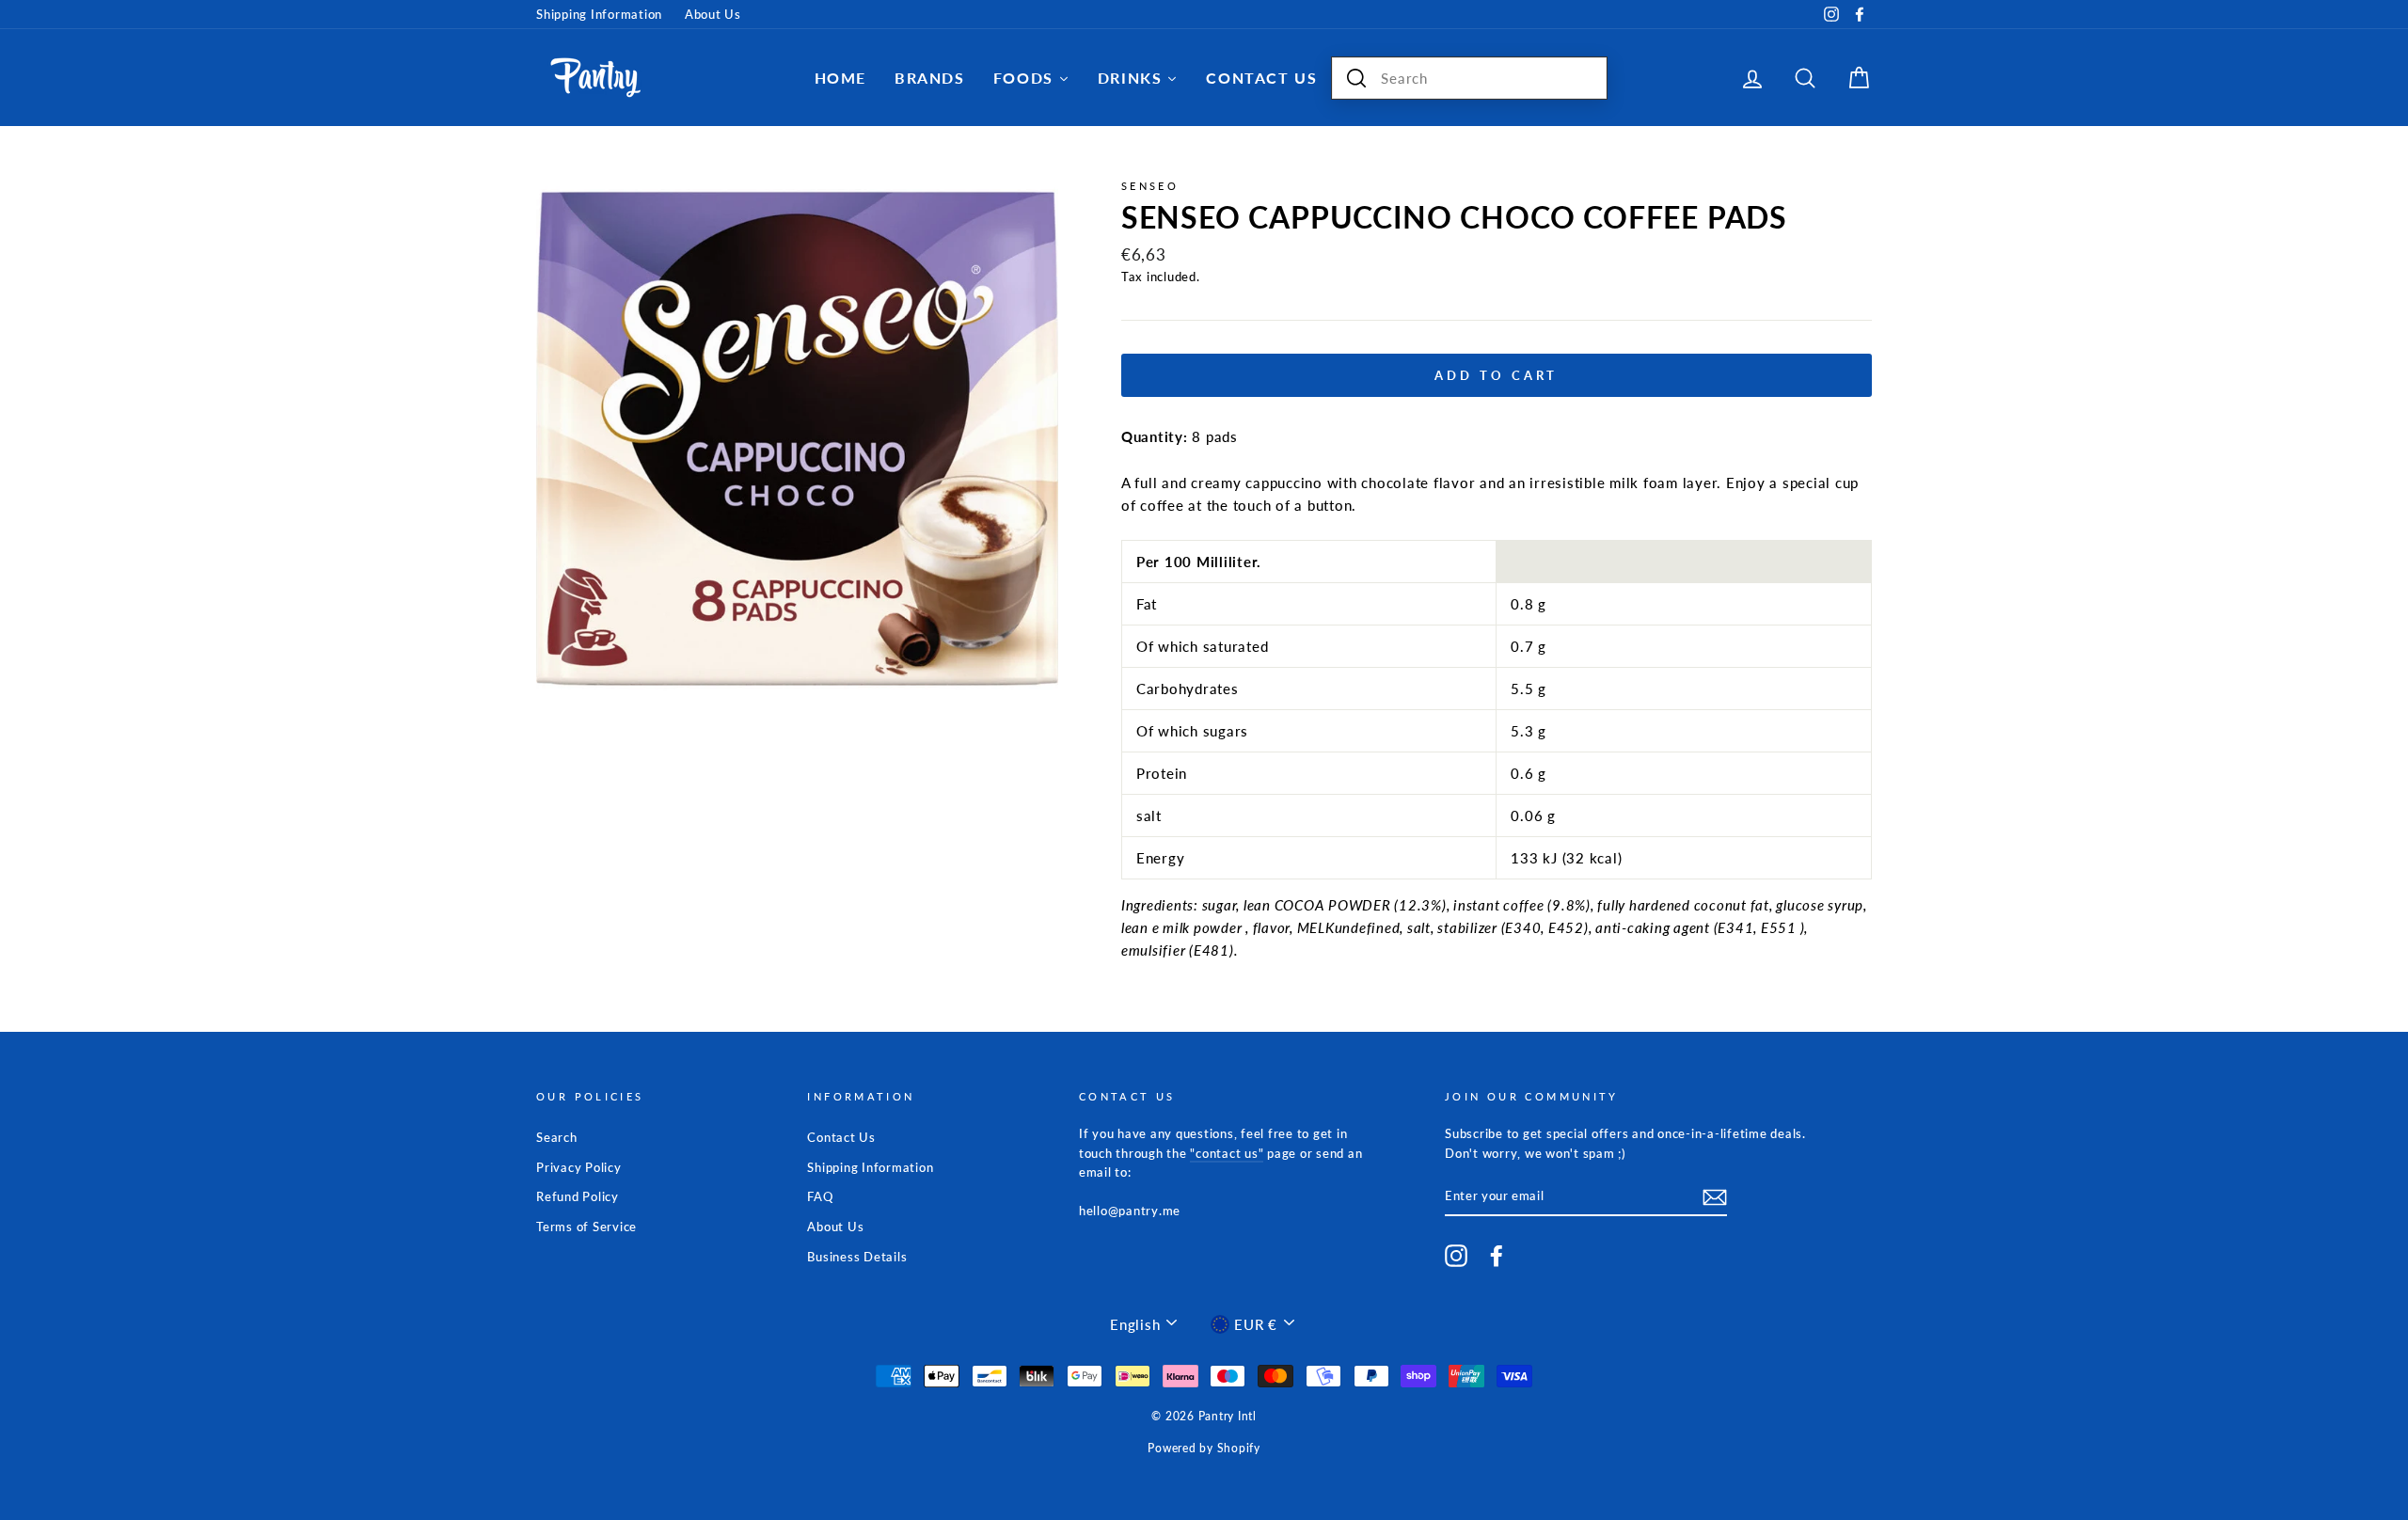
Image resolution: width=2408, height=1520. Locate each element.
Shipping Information (599, 14)
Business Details (857, 1257)
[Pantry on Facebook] (1497, 1256)
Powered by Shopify (1204, 1448)
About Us (713, 14)
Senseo (1150, 186)
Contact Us (841, 1137)
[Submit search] (1356, 78)
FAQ (820, 1196)
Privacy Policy (579, 1167)
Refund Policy (578, 1196)
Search (557, 1137)
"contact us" (1227, 1153)
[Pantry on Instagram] (1456, 1256)
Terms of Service (586, 1227)
